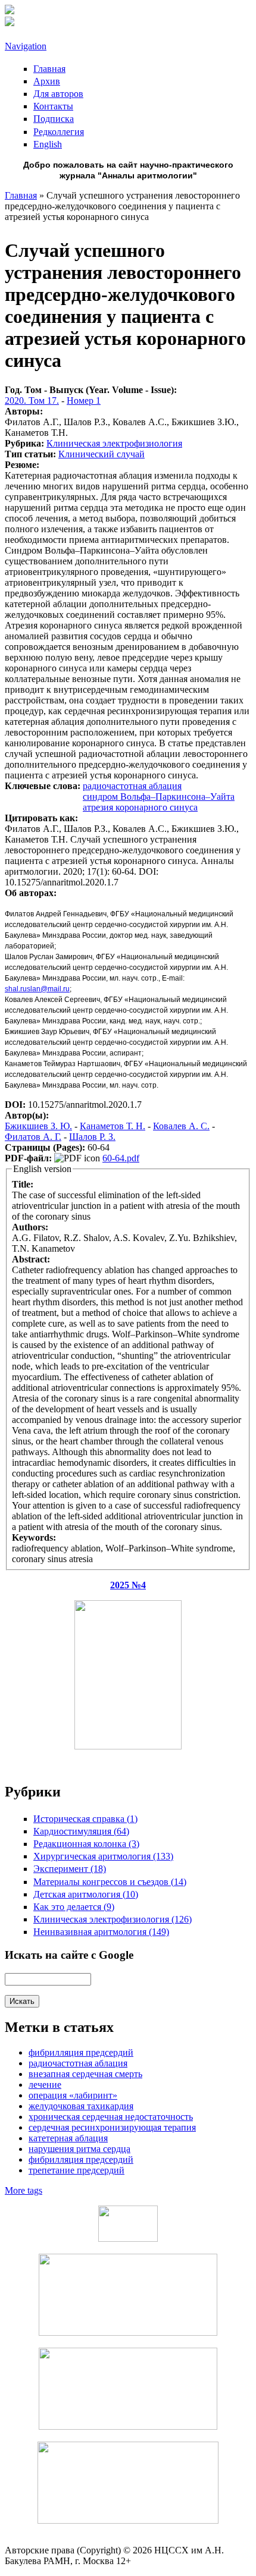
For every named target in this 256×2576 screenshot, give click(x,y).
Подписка (54, 119)
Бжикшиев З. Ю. (38, 1126)
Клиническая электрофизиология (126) (113, 1919)
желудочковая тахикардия (81, 2106)
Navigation (26, 46)
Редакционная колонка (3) (86, 1844)
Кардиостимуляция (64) (81, 1831)
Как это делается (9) (74, 1907)
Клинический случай (102, 454)
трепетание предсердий (77, 2170)
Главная (49, 69)
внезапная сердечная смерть (85, 2074)
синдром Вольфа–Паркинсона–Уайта (159, 797)
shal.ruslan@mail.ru (37, 989)
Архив (47, 81)
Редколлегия (59, 132)
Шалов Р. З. (92, 1137)
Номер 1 (84, 400)
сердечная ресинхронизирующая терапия (112, 2127)
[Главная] (10, 11)
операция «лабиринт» (73, 2095)
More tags (24, 2190)
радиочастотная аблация (132, 786)
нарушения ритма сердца (79, 2149)
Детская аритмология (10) (86, 1894)
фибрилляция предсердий (81, 2052)
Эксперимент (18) (70, 1869)
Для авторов (58, 94)
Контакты (53, 106)
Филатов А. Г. (33, 1137)
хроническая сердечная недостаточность (111, 2117)
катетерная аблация (68, 2138)
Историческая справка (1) (85, 1819)
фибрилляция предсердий (81, 2159)
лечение (45, 2085)
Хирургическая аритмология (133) (103, 1856)
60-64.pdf (121, 1158)
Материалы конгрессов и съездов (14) (110, 1882)
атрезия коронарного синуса (140, 807)
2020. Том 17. (32, 400)
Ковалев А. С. (181, 1126)
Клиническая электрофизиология (114, 443)
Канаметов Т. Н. (113, 1126)
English (48, 144)
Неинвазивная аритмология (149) (101, 1932)
